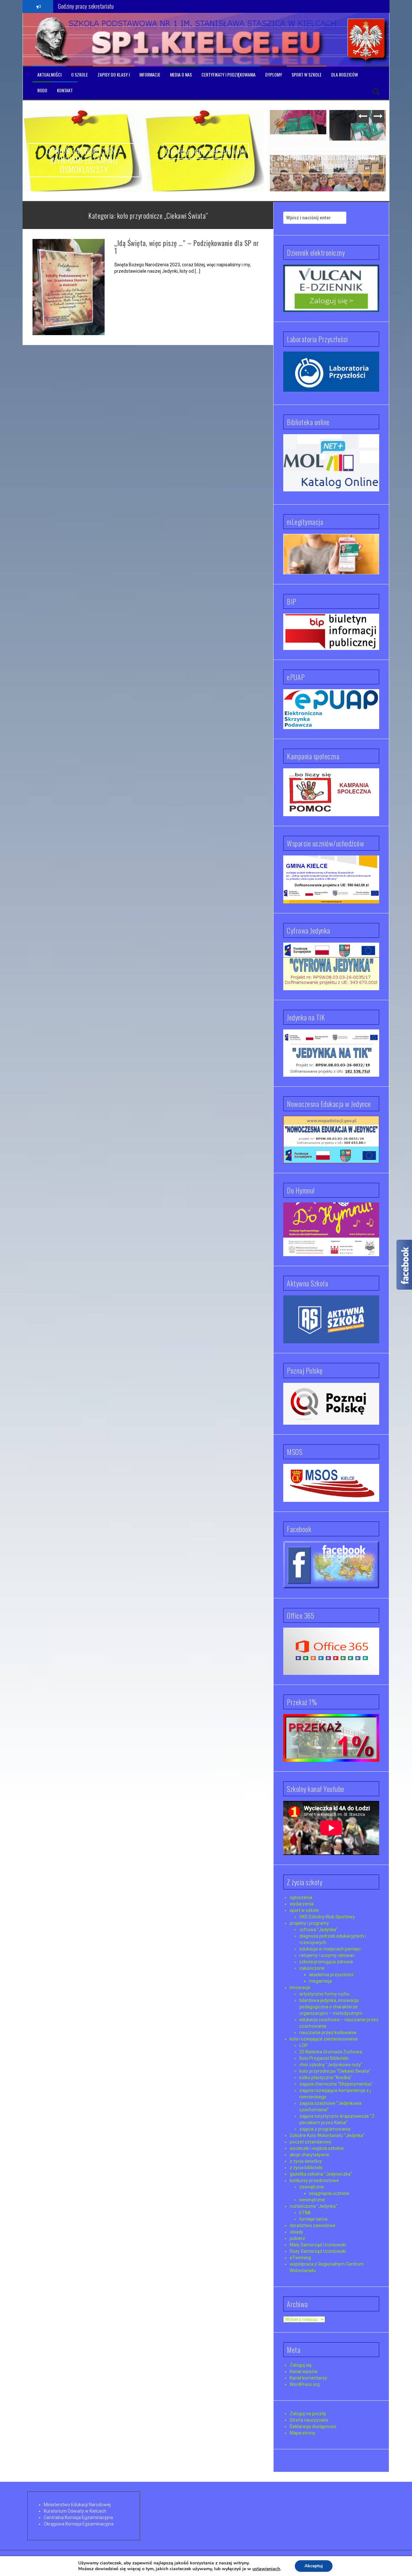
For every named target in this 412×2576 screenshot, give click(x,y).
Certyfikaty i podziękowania (229, 75)
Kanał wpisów (304, 2371)
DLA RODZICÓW (345, 75)
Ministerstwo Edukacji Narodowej (77, 2505)
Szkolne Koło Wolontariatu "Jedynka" (327, 2135)
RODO (42, 90)
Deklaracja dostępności (313, 2426)
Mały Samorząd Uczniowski (318, 2245)
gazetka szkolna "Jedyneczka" (321, 2174)
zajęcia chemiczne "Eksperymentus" (336, 2084)
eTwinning (300, 2258)
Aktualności (49, 75)
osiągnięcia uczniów (329, 2193)
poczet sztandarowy (311, 2142)
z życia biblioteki (306, 2168)
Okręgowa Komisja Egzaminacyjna (79, 2524)
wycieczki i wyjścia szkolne (317, 2148)
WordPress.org (305, 2384)
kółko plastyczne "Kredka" (326, 2078)
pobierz (297, 2238)
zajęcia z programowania (325, 2129)
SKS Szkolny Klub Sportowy (327, 1917)
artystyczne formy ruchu (324, 1994)
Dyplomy (274, 75)
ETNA (305, 2213)
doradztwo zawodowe (313, 2225)
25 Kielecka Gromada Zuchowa (331, 2052)
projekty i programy (309, 1923)
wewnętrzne (312, 2200)
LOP (304, 2045)
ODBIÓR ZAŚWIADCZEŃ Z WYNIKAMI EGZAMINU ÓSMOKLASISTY (84, 160)
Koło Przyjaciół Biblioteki (324, 2058)
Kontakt (65, 90)
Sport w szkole (307, 75)
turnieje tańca (313, 2219)
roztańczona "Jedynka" (314, 2206)
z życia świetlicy (306, 2161)
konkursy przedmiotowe (314, 2180)
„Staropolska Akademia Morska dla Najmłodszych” (111, 6)
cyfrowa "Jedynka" (318, 1930)
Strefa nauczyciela (309, 2420)
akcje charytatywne (309, 2155)
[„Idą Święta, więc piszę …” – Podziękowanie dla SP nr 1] (69, 287)
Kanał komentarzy (308, 2378)
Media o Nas (181, 75)
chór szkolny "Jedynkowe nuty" (331, 2065)
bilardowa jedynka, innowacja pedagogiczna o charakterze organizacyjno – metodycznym (331, 2007)
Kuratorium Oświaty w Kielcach (75, 2511)
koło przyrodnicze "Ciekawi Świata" (335, 2071)
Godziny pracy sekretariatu (206, 151)
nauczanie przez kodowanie (328, 2032)
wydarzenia (302, 1904)
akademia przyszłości (331, 1975)
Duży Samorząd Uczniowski (318, 2251)
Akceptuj (314, 2566)
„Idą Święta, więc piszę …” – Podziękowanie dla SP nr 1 (187, 247)
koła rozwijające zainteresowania (324, 2039)
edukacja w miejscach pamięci (330, 1949)
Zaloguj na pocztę (308, 2414)
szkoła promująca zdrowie (326, 1962)
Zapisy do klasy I (114, 75)
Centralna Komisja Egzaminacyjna (78, 2517)
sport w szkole (304, 1910)
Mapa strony (302, 2433)
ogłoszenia (301, 1897)
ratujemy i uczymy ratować (327, 1955)
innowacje (300, 1987)
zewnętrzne (312, 2187)
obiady (296, 2232)
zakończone (312, 1968)
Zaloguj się (300, 2365)
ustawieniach (266, 2569)
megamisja (320, 1981)
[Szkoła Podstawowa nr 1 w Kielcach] (52, 39)
